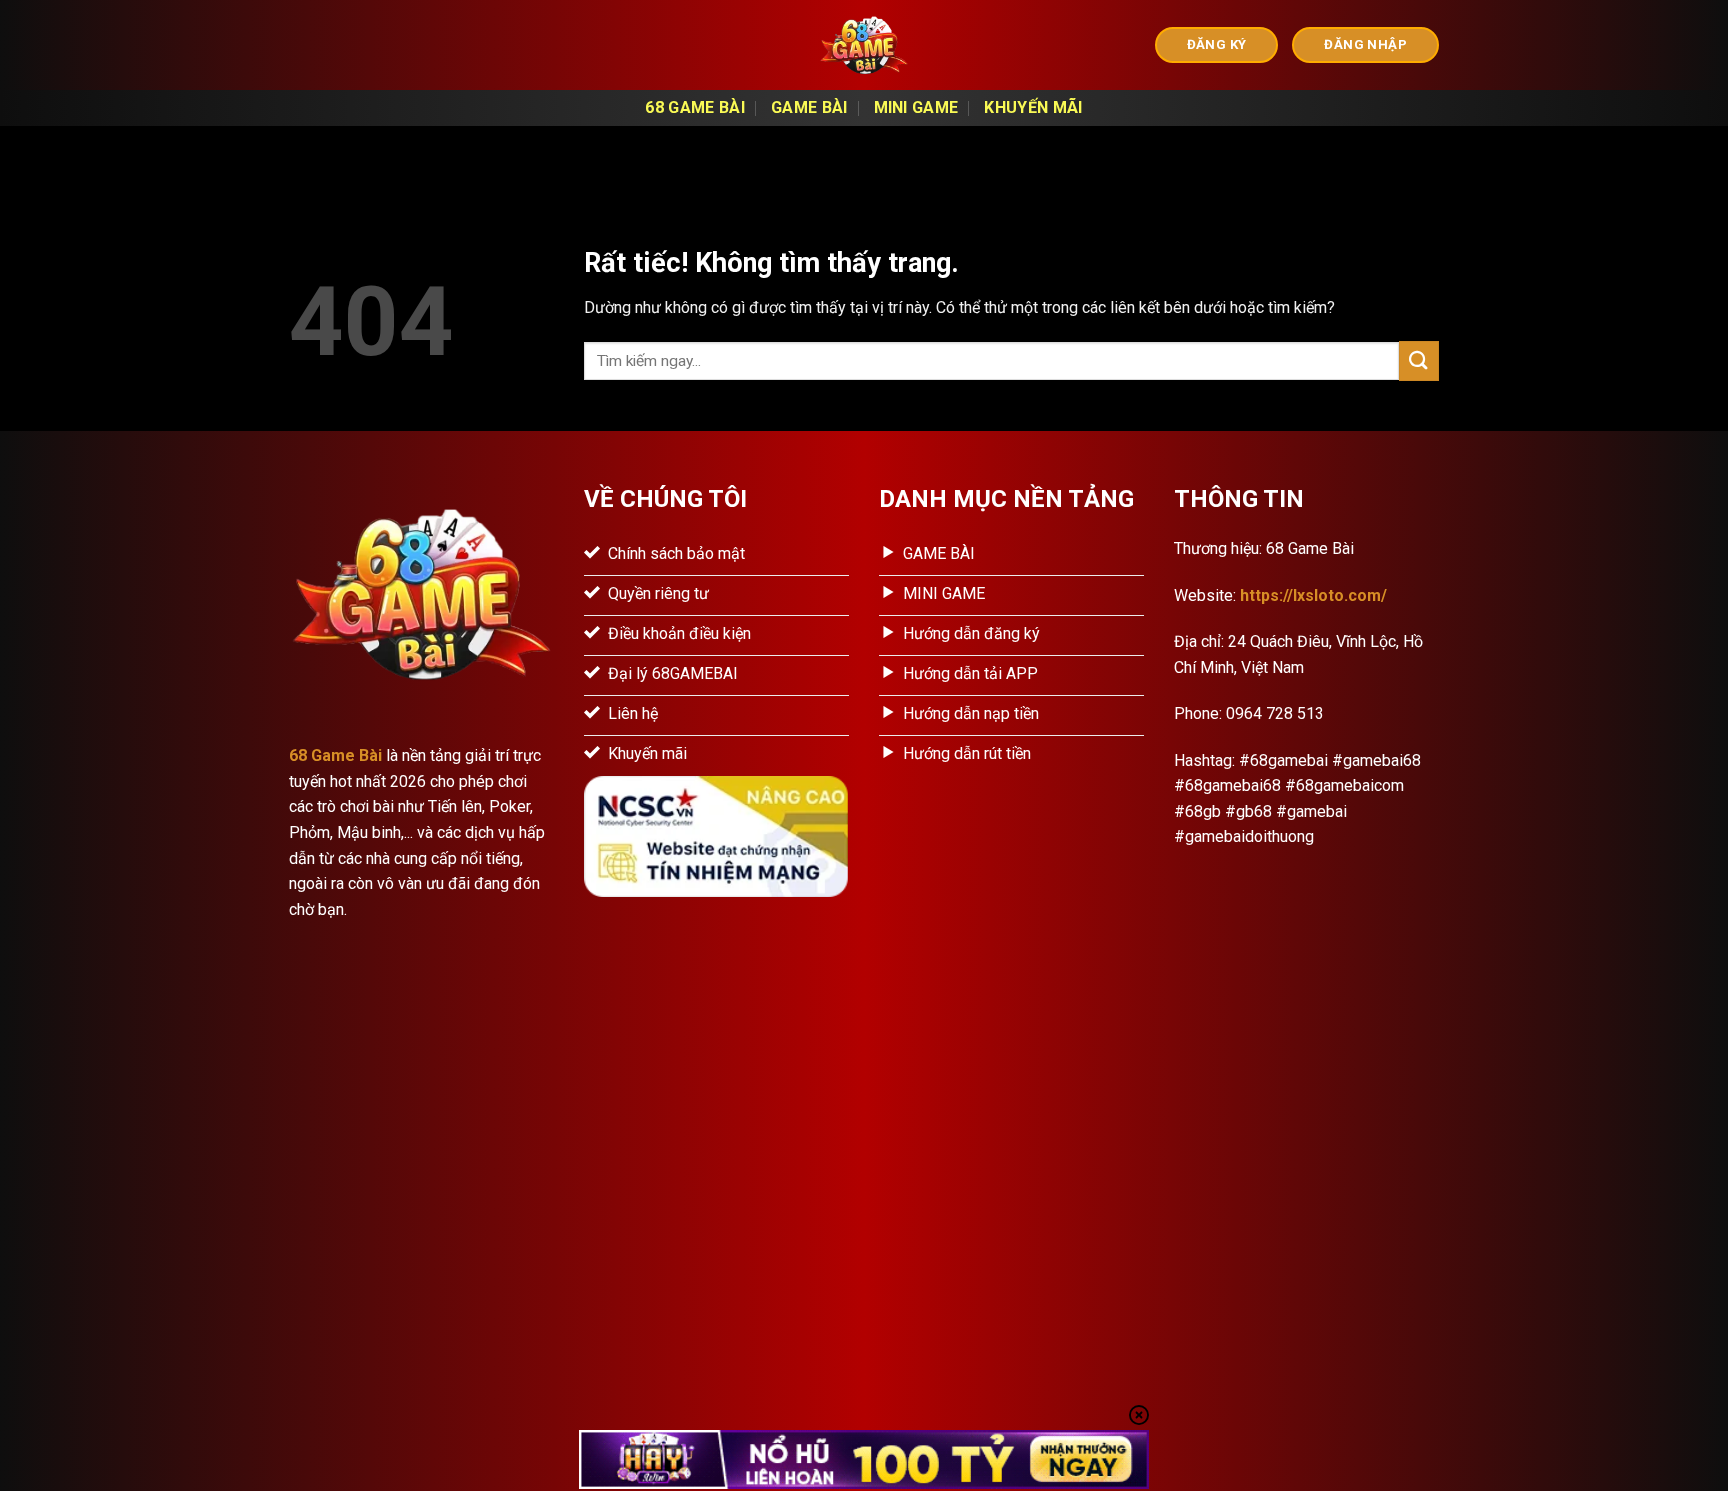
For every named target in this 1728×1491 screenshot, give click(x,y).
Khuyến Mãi (1033, 107)
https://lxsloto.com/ (1313, 595)
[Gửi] (1419, 360)
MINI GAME (916, 107)
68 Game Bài (695, 107)
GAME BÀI (809, 107)
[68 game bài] (864, 45)
